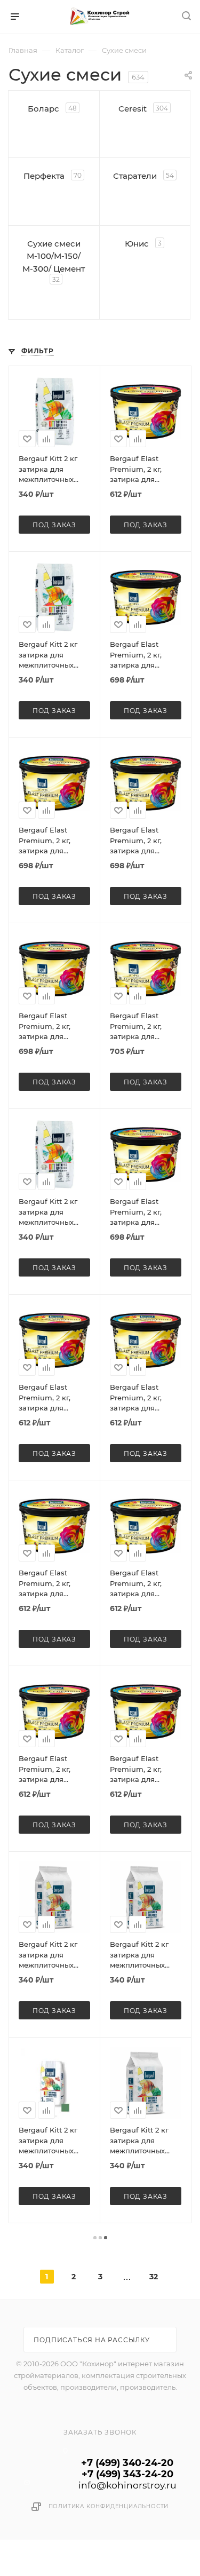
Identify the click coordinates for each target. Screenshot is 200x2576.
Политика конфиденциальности (109, 2506)
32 (154, 2277)
